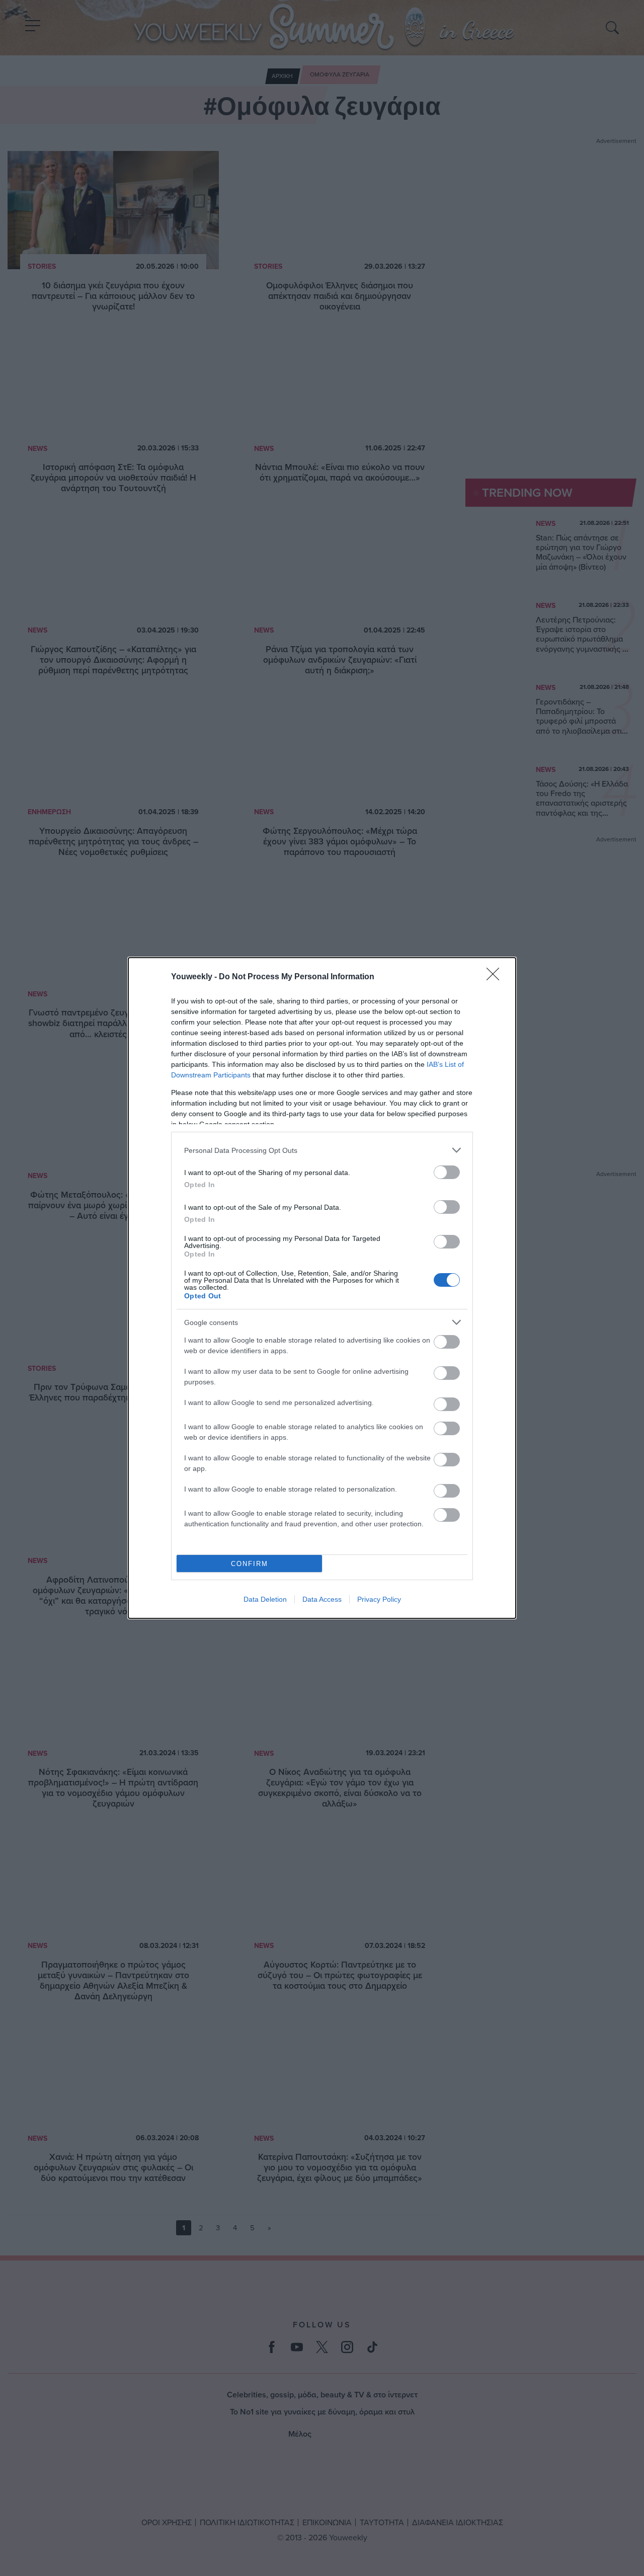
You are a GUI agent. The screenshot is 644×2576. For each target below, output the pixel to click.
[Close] (496, 977)
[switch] (447, 1172)
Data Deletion (265, 1599)
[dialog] (322, 1288)
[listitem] (322, 1150)
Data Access (322, 1599)
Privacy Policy (379, 1599)
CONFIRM (250, 1564)
